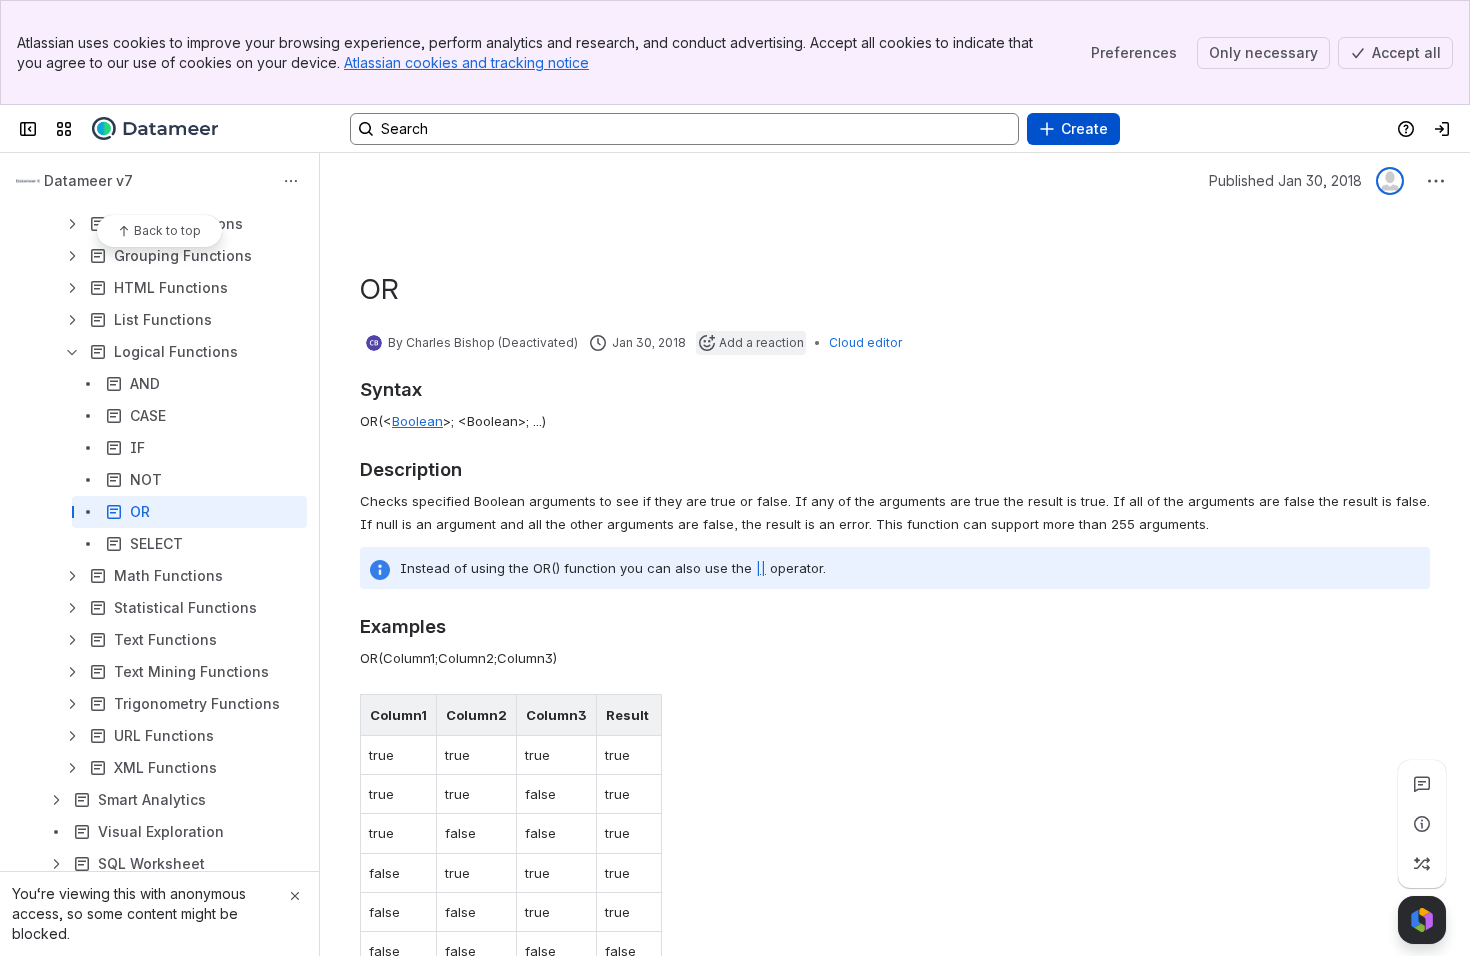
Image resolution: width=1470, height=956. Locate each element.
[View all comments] (1422, 784)
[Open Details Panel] (1422, 824)
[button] (416, 715)
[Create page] (1422, 864)
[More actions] (291, 181)
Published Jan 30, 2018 (1285, 180)
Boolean (417, 421)
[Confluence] (155, 129)
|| (761, 568)
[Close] (295, 896)
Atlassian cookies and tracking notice (466, 62)
